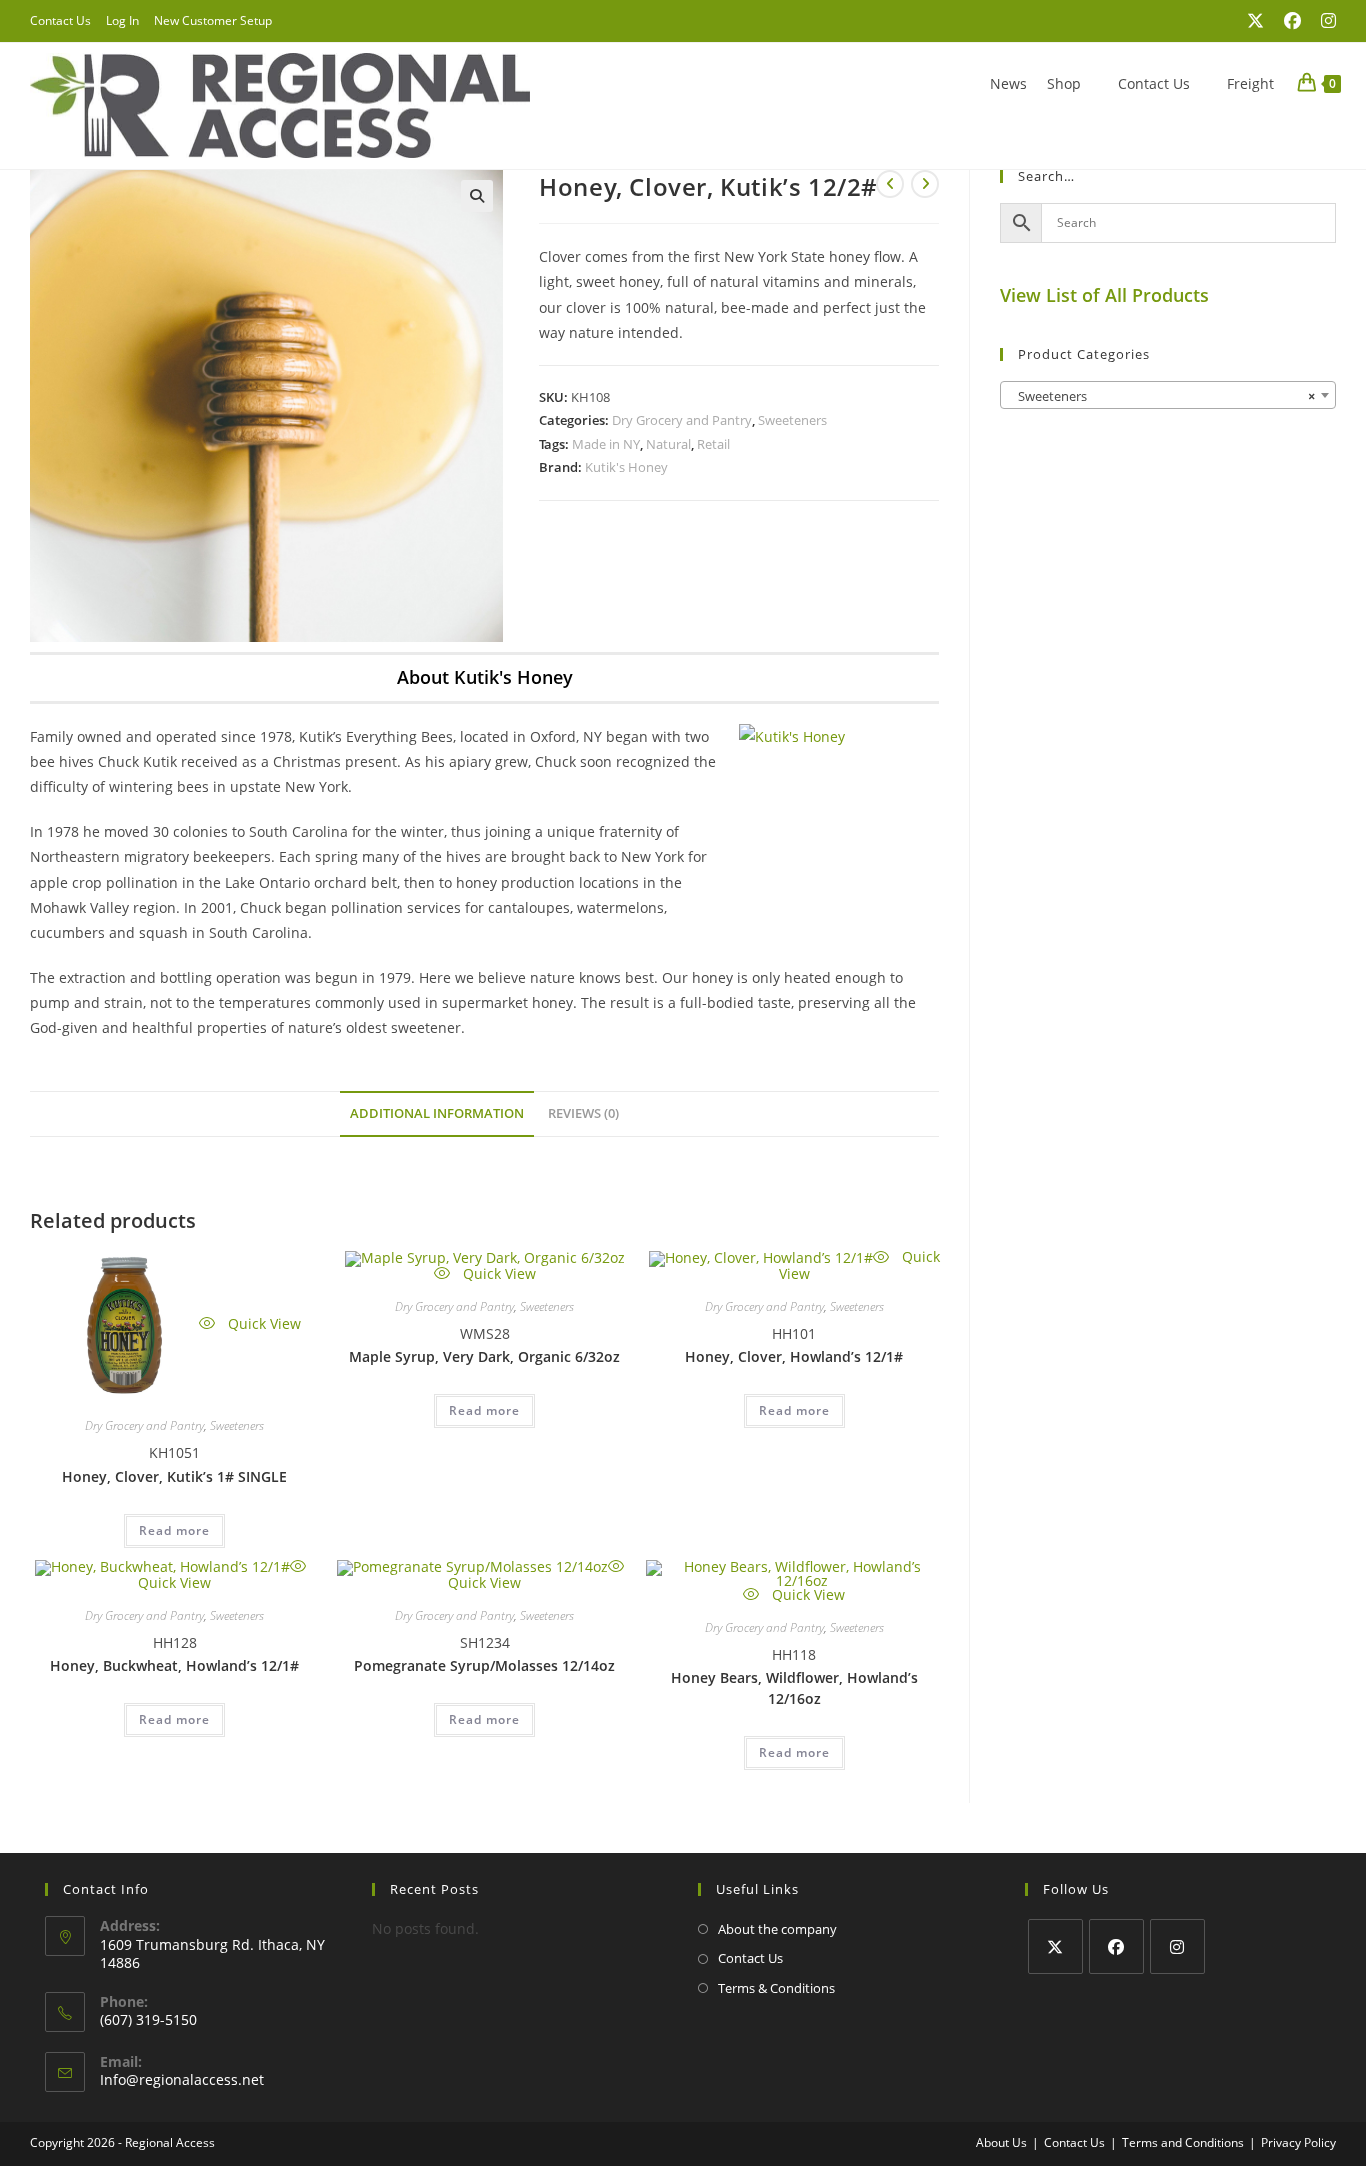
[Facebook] (1116, 1946)
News (1008, 83)
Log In (122, 20)
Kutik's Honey (626, 467)
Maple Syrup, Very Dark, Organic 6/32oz (484, 1356)
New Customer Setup (213, 20)
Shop (1064, 83)
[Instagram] (1177, 1946)
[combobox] (1168, 395)
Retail (713, 444)
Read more (174, 1530)
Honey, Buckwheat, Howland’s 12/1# (174, 1665)
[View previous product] (890, 184)
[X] (1055, 1946)
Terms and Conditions (1183, 2142)
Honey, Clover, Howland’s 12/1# (794, 1356)
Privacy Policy (1298, 2142)
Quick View (262, 1323)
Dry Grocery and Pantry (682, 420)
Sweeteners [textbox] (1162, 396)
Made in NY (606, 444)
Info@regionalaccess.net (182, 2079)
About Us (1001, 2142)
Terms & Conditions (776, 1988)
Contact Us (60, 20)
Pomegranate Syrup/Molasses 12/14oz (484, 1665)
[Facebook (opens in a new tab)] (1292, 21)
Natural (668, 444)
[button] (477, 196)
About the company (777, 1929)
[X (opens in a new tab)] (1255, 21)
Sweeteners (792, 420)
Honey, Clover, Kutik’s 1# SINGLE (174, 1476)
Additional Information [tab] (437, 1113)
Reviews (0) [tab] (583, 1113)
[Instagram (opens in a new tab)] (1323, 21)
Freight (1250, 83)
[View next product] (925, 184)
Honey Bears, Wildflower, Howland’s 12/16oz (794, 1688)
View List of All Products (1104, 295)
